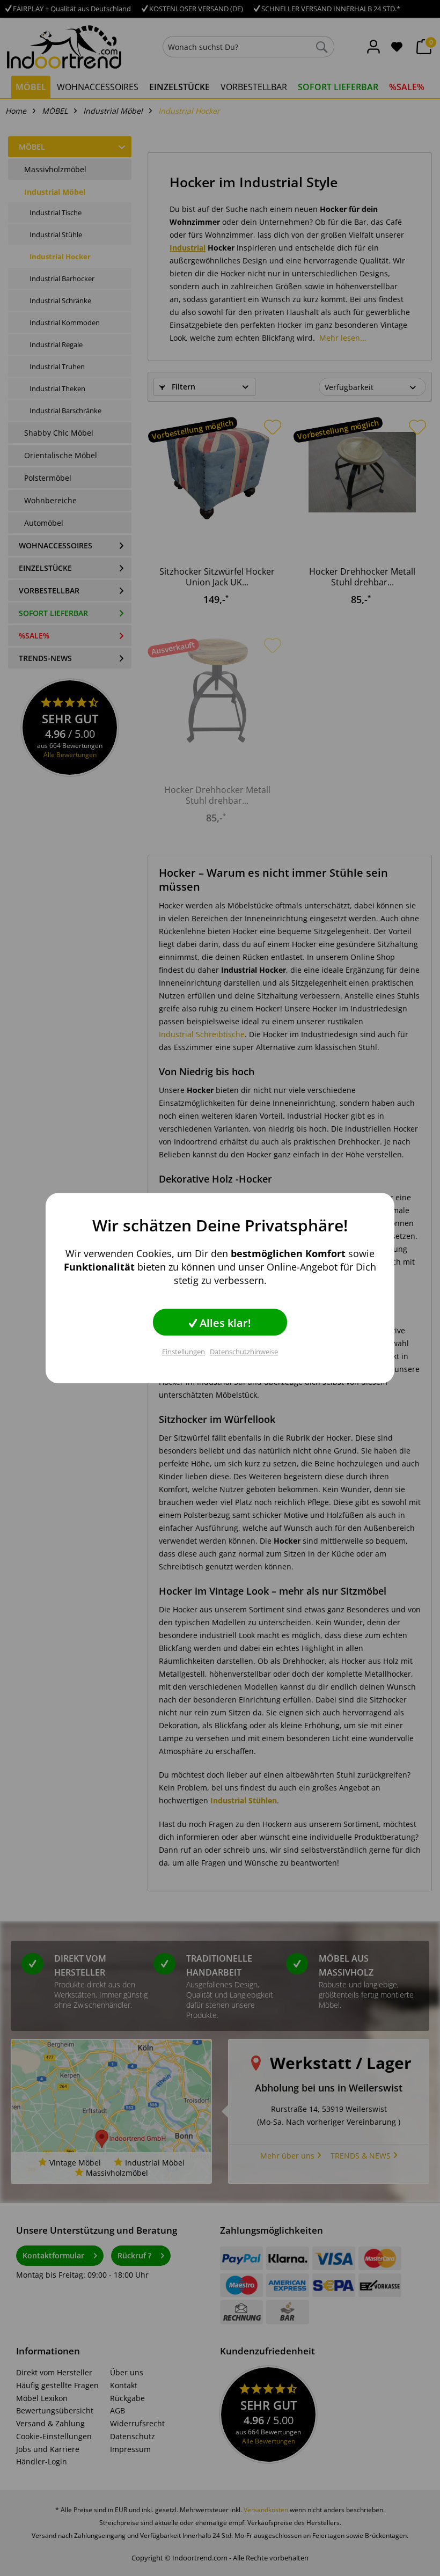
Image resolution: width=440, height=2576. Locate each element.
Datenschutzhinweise (244, 1352)
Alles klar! (224, 1323)
